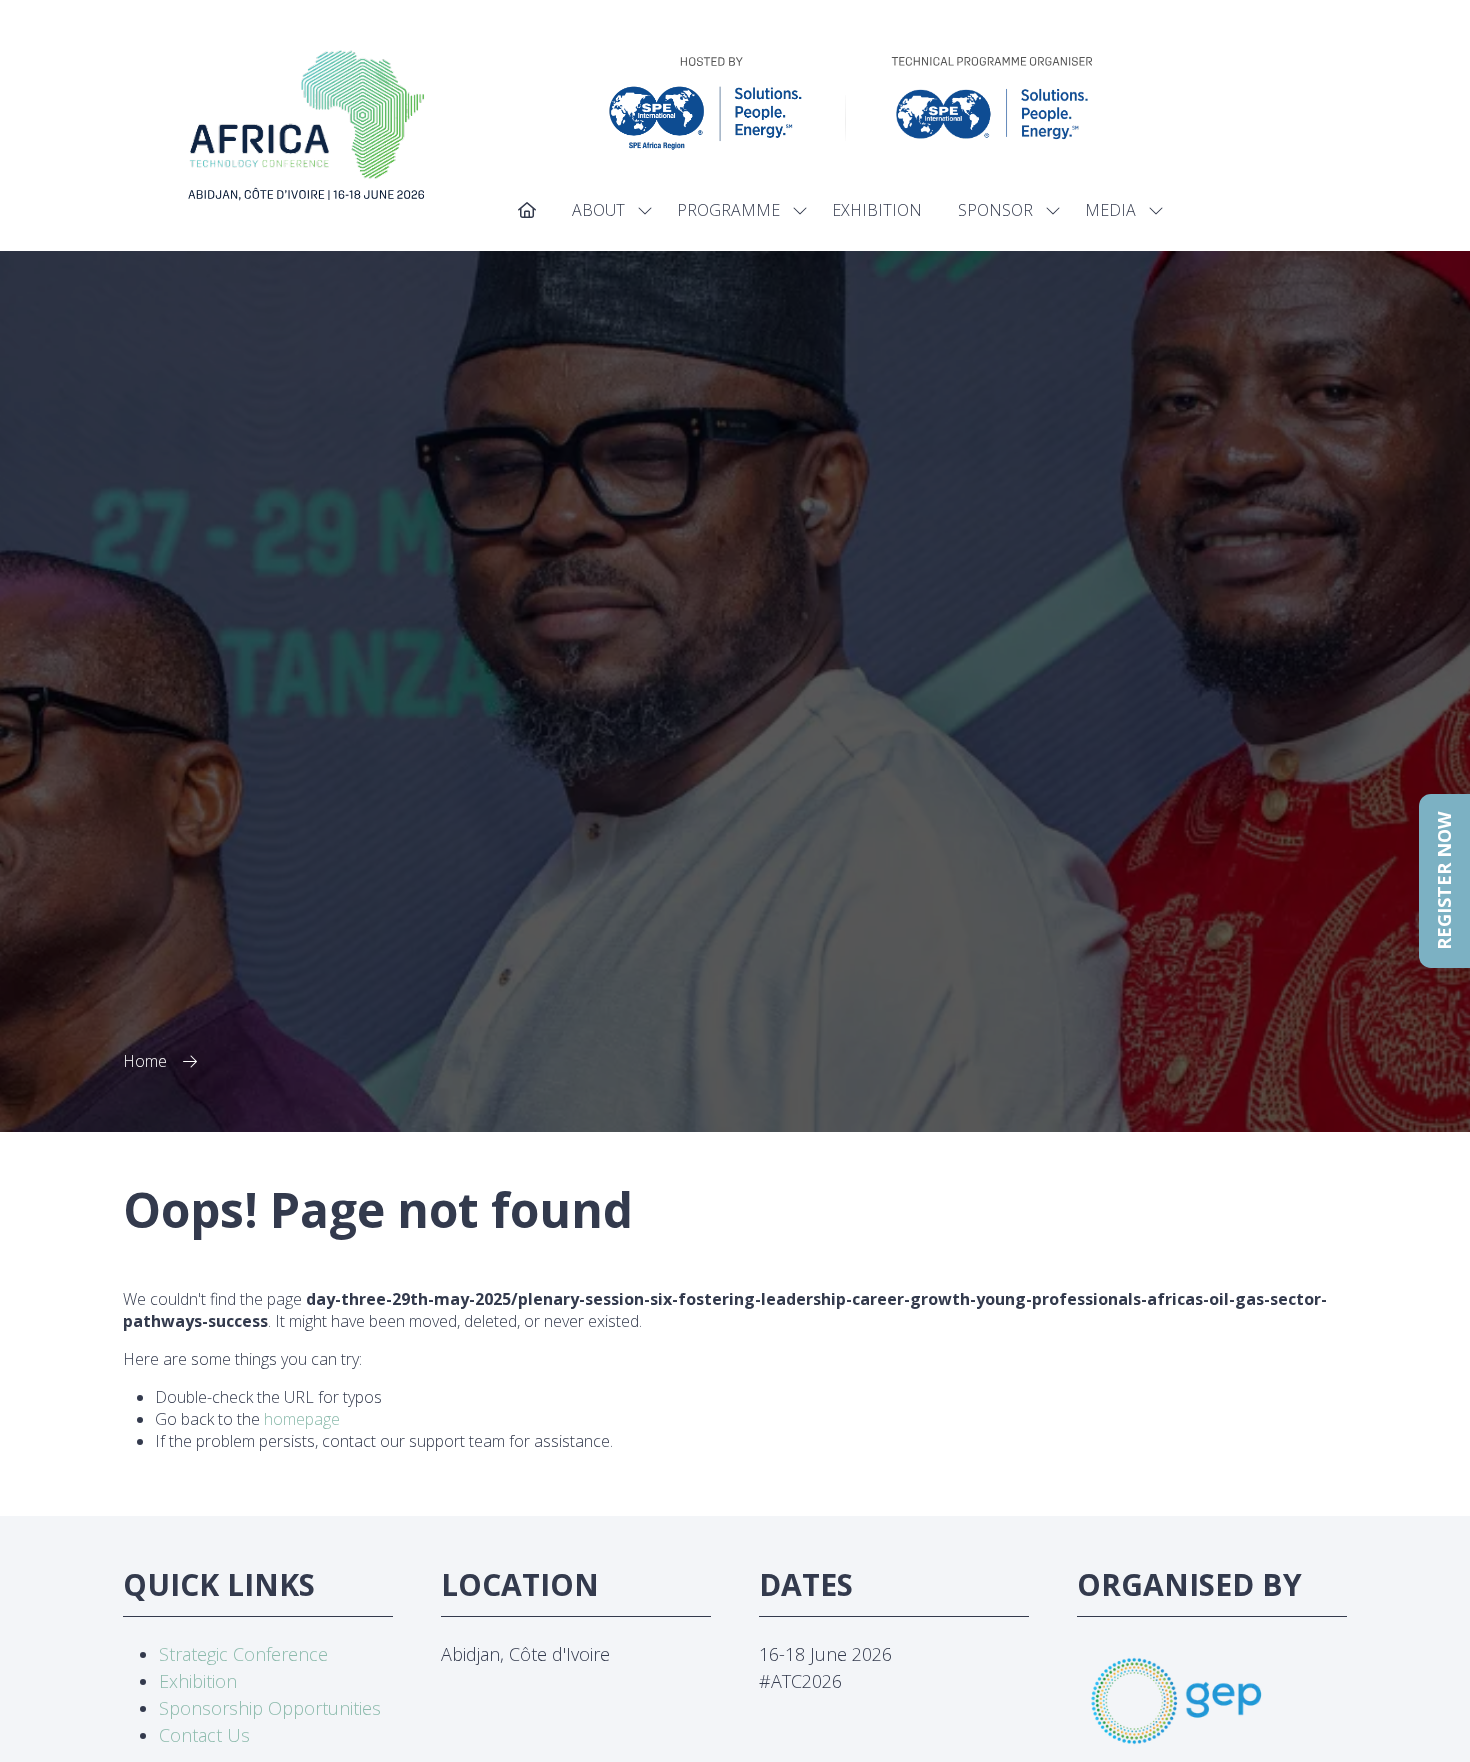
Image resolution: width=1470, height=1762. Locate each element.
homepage (302, 1419)
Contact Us (204, 1735)
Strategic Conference (243, 1654)
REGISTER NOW (1444, 881)
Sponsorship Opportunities (270, 1708)
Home (145, 1061)
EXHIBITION (877, 210)
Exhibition (198, 1681)
